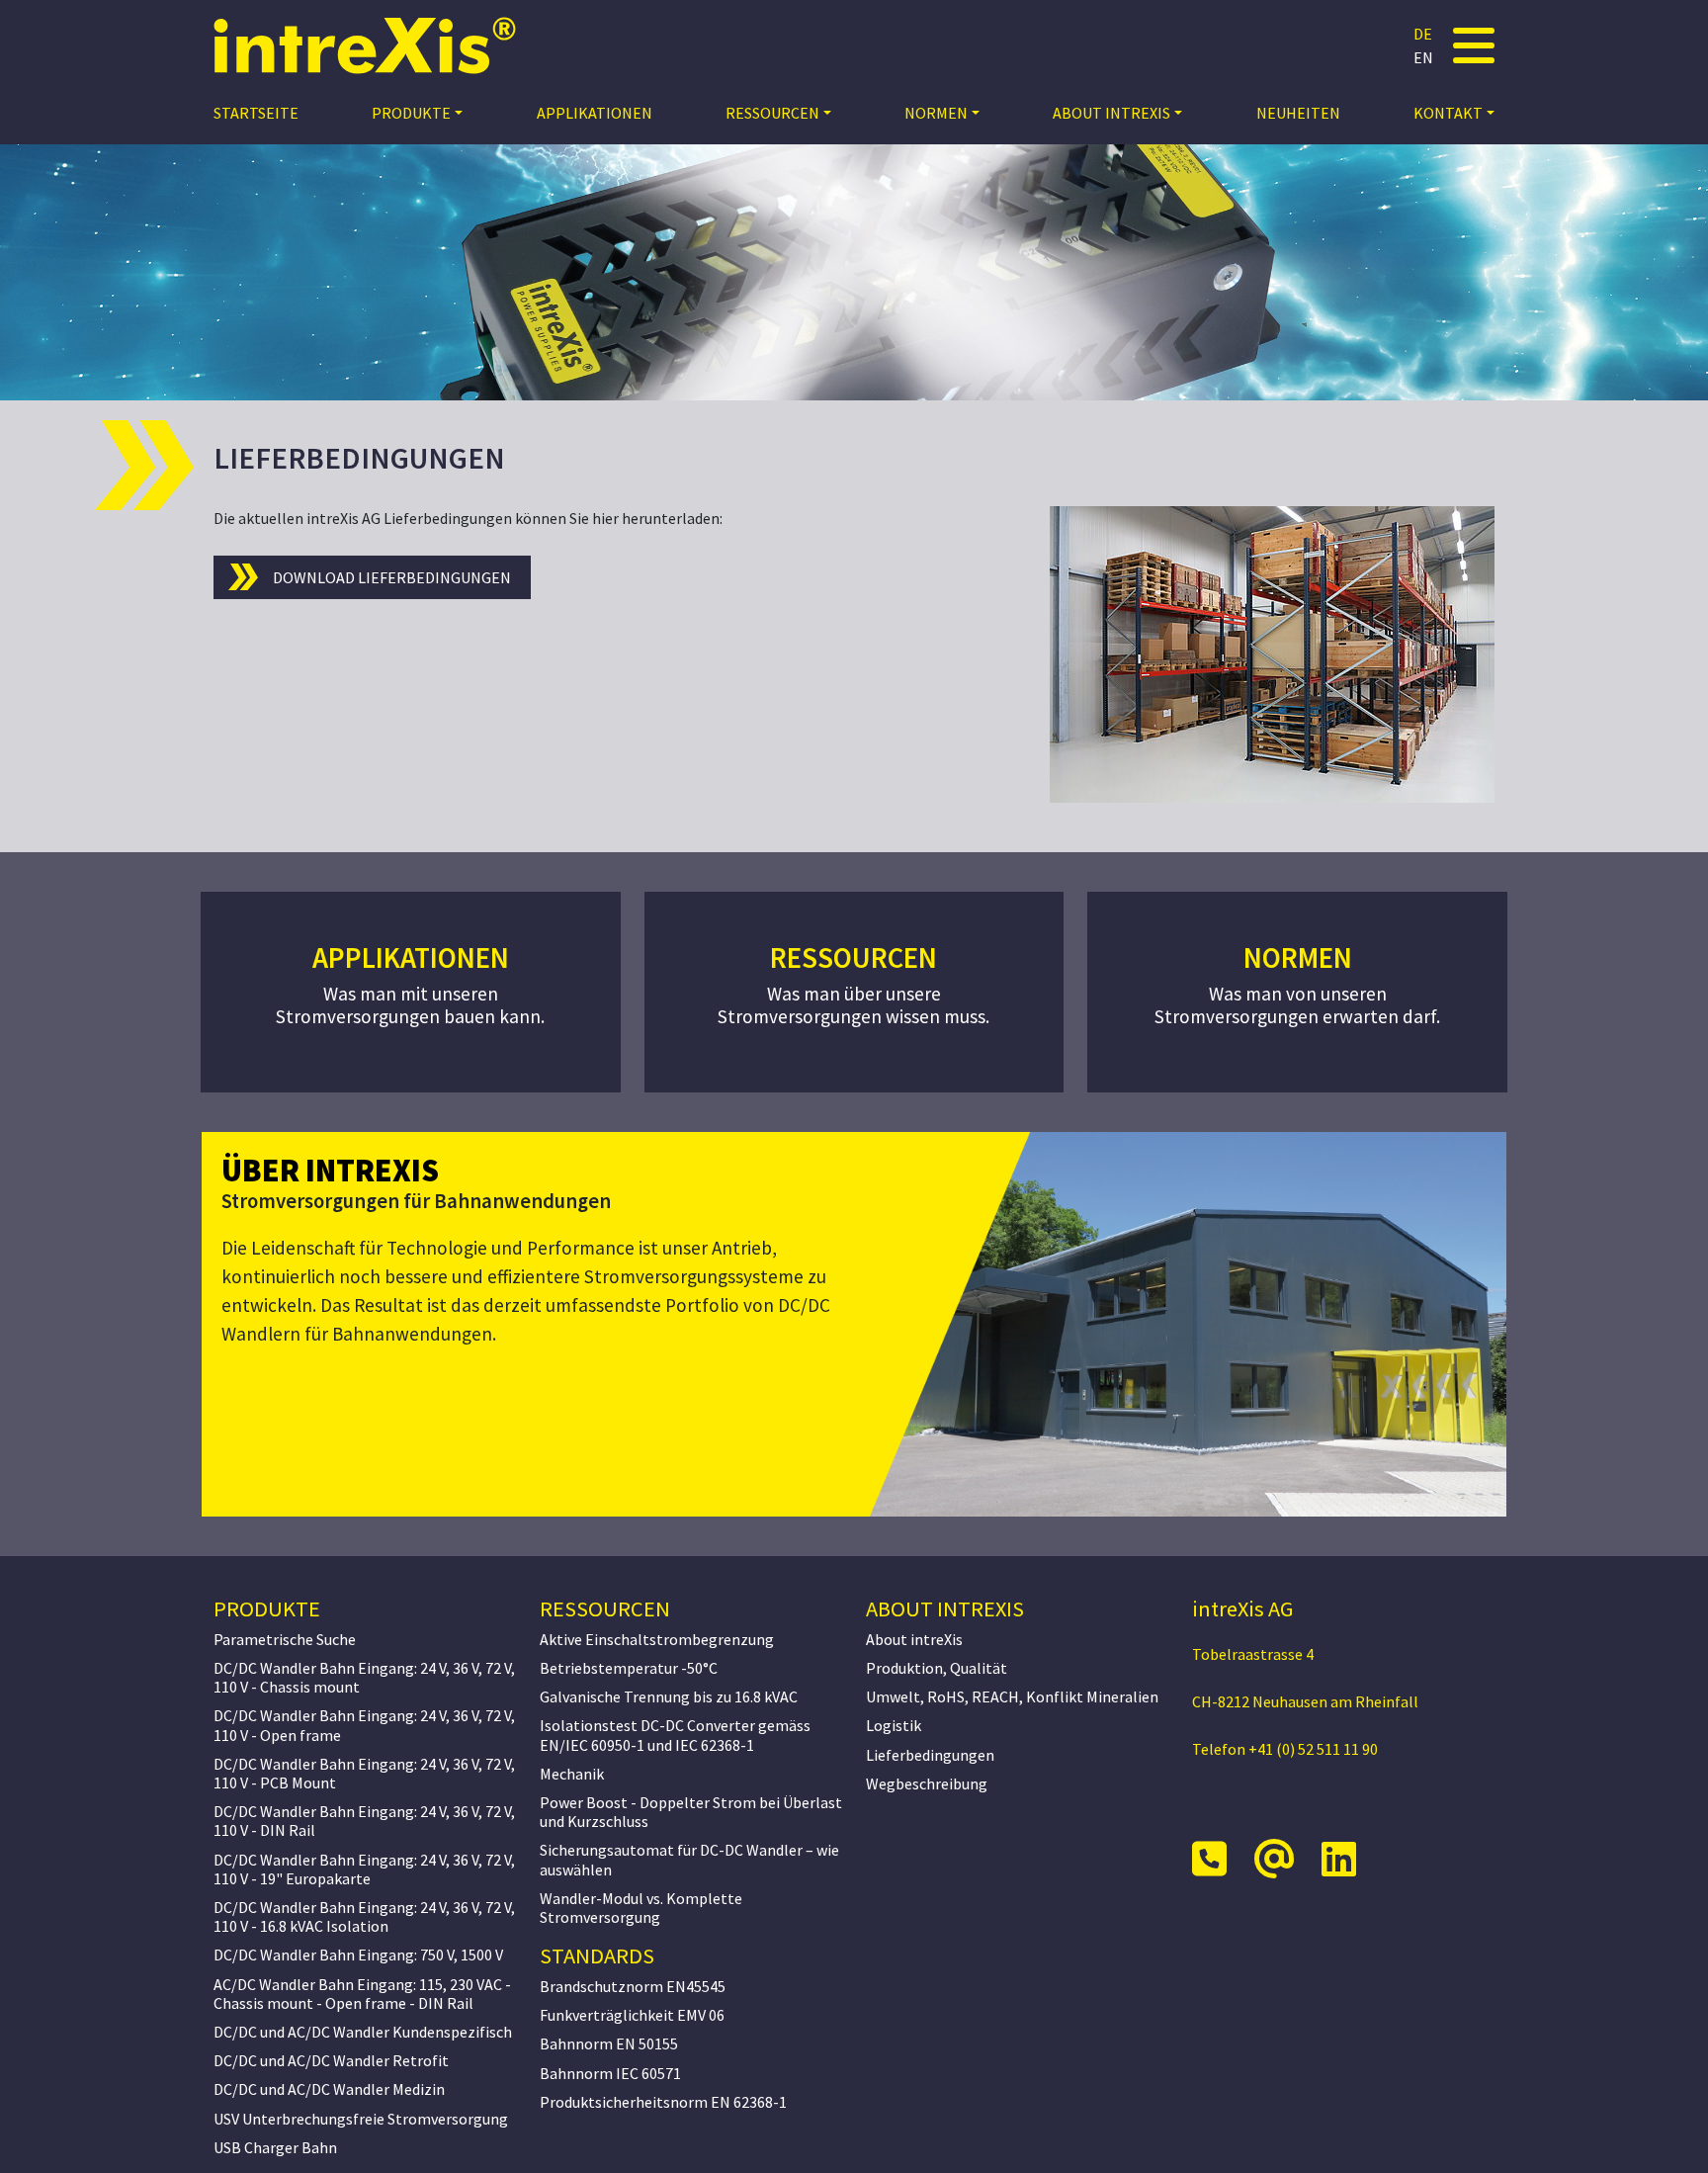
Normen (936, 113)
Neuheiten (1298, 113)
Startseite (256, 113)
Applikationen (595, 113)
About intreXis (1111, 113)
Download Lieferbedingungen (392, 577)
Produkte (411, 113)
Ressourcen (772, 113)
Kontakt (1448, 113)
